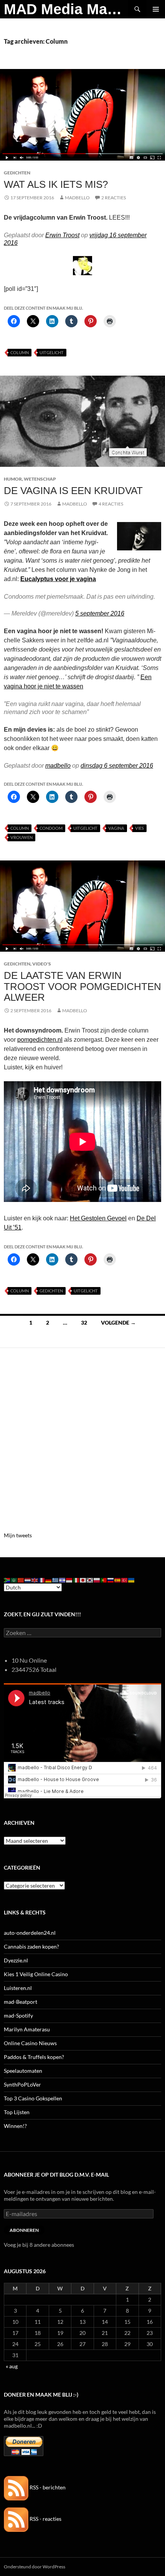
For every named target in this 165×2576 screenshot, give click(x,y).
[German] (49, 1579)
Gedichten (17, 173)
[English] (35, 1579)
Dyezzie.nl (16, 1960)
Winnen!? (15, 2126)
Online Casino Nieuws (30, 2043)
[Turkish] (125, 1579)
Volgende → (118, 1322)
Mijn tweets (18, 1535)
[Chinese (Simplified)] (21, 1579)
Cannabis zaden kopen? (31, 1946)
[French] (42, 1579)
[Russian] (111, 1579)
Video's (42, 964)
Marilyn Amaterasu (27, 2029)
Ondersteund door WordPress (35, 2567)
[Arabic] (14, 1579)
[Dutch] (28, 1579)
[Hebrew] (63, 1579)
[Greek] (56, 1579)
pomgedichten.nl (40, 1040)
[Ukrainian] (132, 1579)
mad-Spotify (18, 2015)
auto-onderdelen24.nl (30, 1933)
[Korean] (90, 1579)
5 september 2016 (100, 613)
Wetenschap (40, 479)
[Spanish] (118, 1579)
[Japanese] (83, 1579)
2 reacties (114, 198)
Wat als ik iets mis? (56, 184)
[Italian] (76, 1579)
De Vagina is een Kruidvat (73, 491)
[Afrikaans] (7, 1579)
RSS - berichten (47, 2487)
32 (84, 1322)
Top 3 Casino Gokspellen (33, 2098)
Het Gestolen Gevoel (98, 1218)
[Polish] (97, 1579)
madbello (58, 766)
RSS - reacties (45, 2519)
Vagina (116, 828)
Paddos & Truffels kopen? (34, 2057)
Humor (13, 479)
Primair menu (156, 9)
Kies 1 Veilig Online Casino (36, 1974)
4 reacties (111, 504)
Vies (139, 828)
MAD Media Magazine (66, 9)
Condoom (51, 828)
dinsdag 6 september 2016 (117, 766)
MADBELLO (77, 198)
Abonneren (24, 2230)
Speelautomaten (23, 2071)
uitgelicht (52, 352)
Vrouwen (21, 837)
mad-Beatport (21, 2002)
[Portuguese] (104, 1579)
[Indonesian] (69, 1579)
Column (20, 352)
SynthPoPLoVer (22, 2084)
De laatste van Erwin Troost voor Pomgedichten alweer (82, 986)
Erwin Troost (62, 235)
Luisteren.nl (18, 1988)
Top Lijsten (17, 2112)
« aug (12, 2366)
